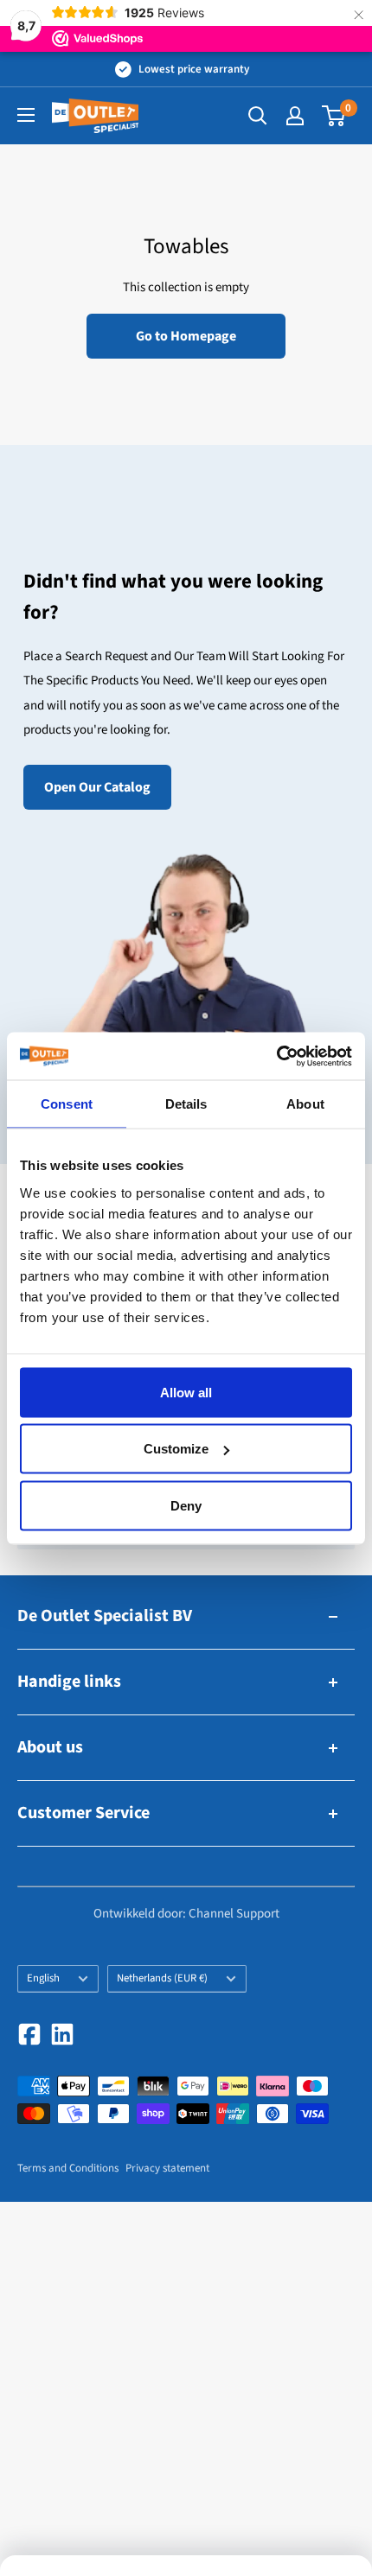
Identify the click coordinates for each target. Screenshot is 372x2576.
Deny (186, 1505)
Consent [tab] (67, 1104)
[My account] (295, 116)
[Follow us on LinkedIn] (62, 2034)
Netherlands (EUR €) (162, 1978)
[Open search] (258, 116)
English (43, 1978)
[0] (334, 116)
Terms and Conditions (68, 2168)
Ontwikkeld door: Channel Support (186, 1914)
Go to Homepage (186, 336)
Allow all (186, 1392)
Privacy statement (167, 2168)
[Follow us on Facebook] (29, 2034)
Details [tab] (186, 1104)
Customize (176, 1449)
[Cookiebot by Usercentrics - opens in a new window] (276, 1056)
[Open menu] (26, 115)
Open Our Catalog (97, 787)
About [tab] (305, 1104)
